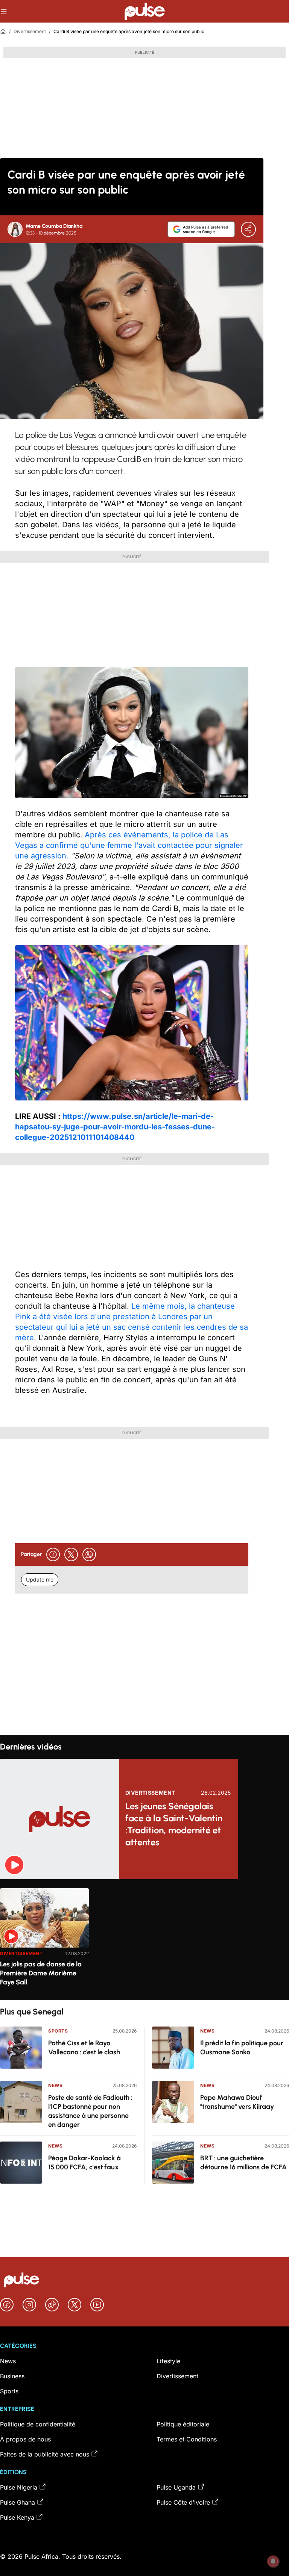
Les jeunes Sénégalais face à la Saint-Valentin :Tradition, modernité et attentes (174, 1824)
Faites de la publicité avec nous (45, 2454)
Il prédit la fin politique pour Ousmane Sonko (242, 2048)
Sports (58, 2031)
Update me (40, 1579)
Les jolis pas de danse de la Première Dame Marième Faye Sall (41, 1973)
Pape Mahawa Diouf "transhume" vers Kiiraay (237, 2102)
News (55, 2085)
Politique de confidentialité (38, 2424)
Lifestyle (168, 2361)
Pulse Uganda (176, 2487)
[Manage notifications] (273, 2561)
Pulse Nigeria (19, 2487)
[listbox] (144, 1940)
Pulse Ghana (17, 2502)
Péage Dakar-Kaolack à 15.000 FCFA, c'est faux (84, 2163)
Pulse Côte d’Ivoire (183, 2502)
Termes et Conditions (187, 2439)
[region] (144, 1940)
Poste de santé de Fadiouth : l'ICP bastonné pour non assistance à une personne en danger (90, 2111)
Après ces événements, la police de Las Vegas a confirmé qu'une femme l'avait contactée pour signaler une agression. (129, 845)
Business (12, 2376)
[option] (44, 1941)
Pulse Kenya (17, 2517)
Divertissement (30, 31)
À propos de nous (25, 2439)
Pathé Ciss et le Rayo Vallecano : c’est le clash (84, 2048)
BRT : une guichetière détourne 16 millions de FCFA (243, 2163)
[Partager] (248, 229)
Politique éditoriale (183, 2424)
